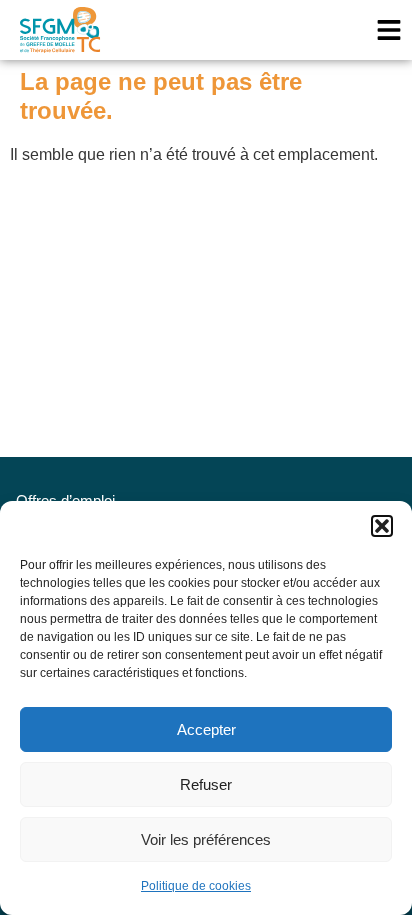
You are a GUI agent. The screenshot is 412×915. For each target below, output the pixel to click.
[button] (382, 526)
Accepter (206, 729)
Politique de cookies (196, 886)
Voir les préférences (206, 839)
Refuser (206, 784)
